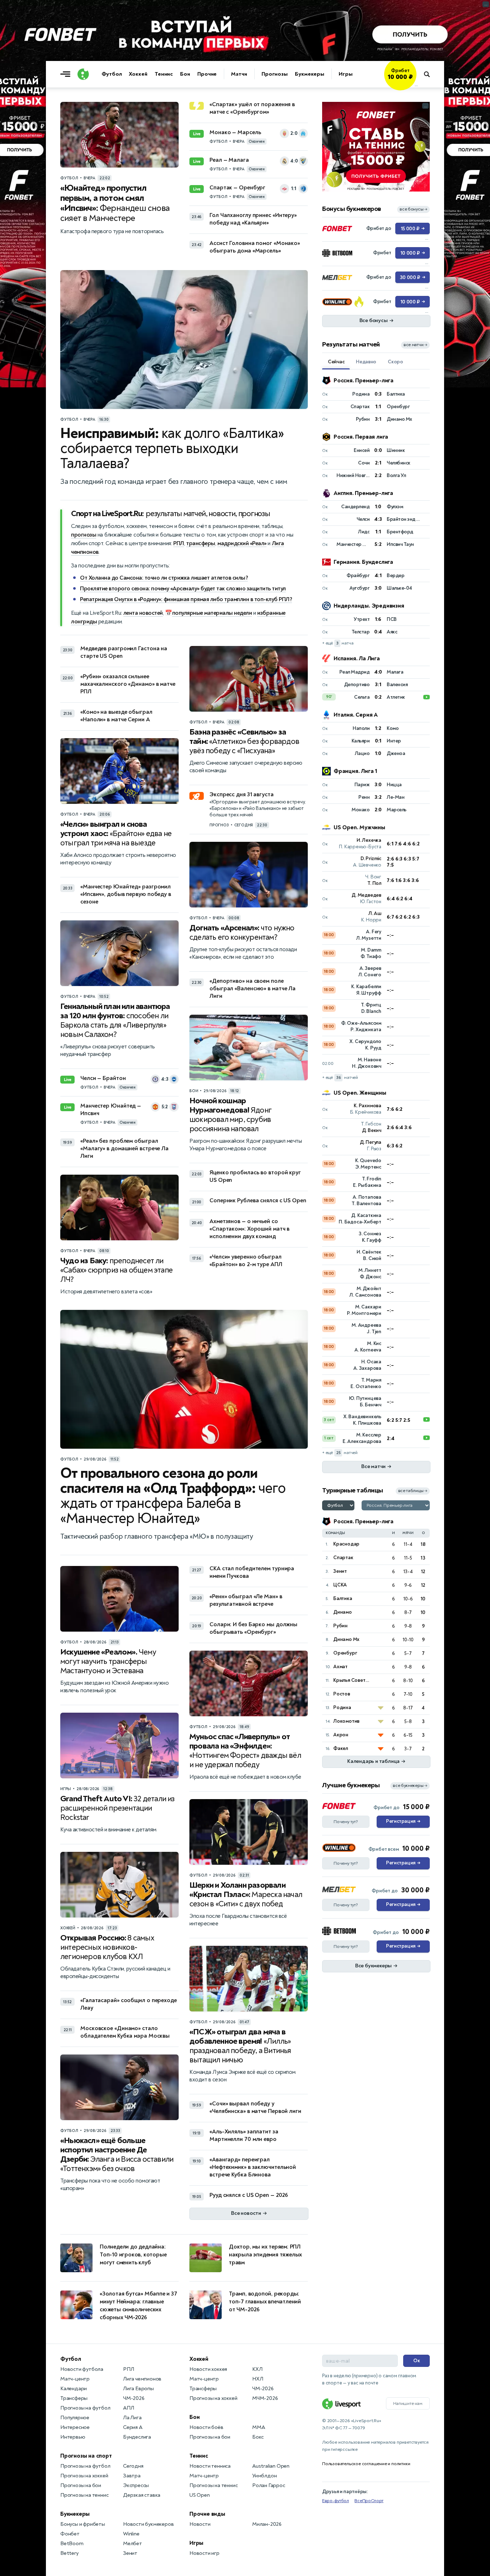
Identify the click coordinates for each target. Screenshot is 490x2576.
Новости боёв (206, 2427)
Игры (346, 74)
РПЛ (179, 543)
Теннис (164, 74)
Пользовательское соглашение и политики (366, 2464)
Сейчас (336, 362)
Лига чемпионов (142, 2379)
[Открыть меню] (67, 74)
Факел (341, 1748)
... (416, 85)
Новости (200, 2524)
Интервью (73, 2437)
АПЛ (128, 2408)
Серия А (133, 2427)
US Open (200, 2495)
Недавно (366, 362)
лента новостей (143, 613)
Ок (417, 2361)
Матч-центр (75, 2379)
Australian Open (271, 2466)
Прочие (207, 74)
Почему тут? (346, 1822)
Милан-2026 (267, 2524)
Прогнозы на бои (81, 2485)
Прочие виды (207, 2514)
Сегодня (133, 2466)
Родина (342, 1707)
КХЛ (257, 2369)
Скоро (395, 362)
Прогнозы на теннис (84, 2495)
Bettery (69, 2553)
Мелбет (133, 2544)
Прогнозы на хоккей (84, 2476)
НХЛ (258, 2379)
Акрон (341, 1735)
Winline (131, 2534)
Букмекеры (310, 74)
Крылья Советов (352, 1680)
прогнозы (84, 535)
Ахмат (340, 1667)
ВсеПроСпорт (369, 2501)
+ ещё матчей (340, 1078)
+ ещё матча (338, 643)
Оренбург (345, 1653)
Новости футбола (82, 2369)
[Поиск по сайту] (430, 74)
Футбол (112, 74)
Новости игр (204, 2553)
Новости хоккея (208, 2369)
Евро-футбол (336, 2501)
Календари (74, 2389)
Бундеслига (137, 2437)
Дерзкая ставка (142, 2495)
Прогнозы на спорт (86, 2456)
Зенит (340, 1571)
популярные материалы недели (212, 613)
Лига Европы (138, 2389)
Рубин (340, 1626)
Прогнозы (275, 74)
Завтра (132, 2476)
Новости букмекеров (148, 2524)
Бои (185, 74)
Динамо (343, 1612)
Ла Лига (132, 2418)
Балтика (343, 1598)
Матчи (239, 74)
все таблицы (413, 1491)
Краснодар (346, 1544)
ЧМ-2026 (134, 2398)
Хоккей (138, 74)
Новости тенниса (210, 2466)
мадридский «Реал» (242, 543)
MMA (258, 2427)
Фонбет (70, 2534)
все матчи (415, 345)
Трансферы (74, 2398)
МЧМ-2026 (265, 2398)
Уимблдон (264, 2476)
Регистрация (403, 1821)
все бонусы (413, 209)
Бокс (258, 2437)
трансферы (201, 543)
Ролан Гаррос (269, 2485)
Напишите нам (408, 2403)
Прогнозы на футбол (85, 2408)
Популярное (75, 2418)
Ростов (342, 1694)
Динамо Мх (346, 1639)
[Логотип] (83, 74)
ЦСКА (340, 1585)
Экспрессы (136, 2485)
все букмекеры (410, 1786)
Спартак (343, 1558)
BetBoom (72, 2544)
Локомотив (346, 1721)
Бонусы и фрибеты (83, 2524)
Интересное (75, 2427)
